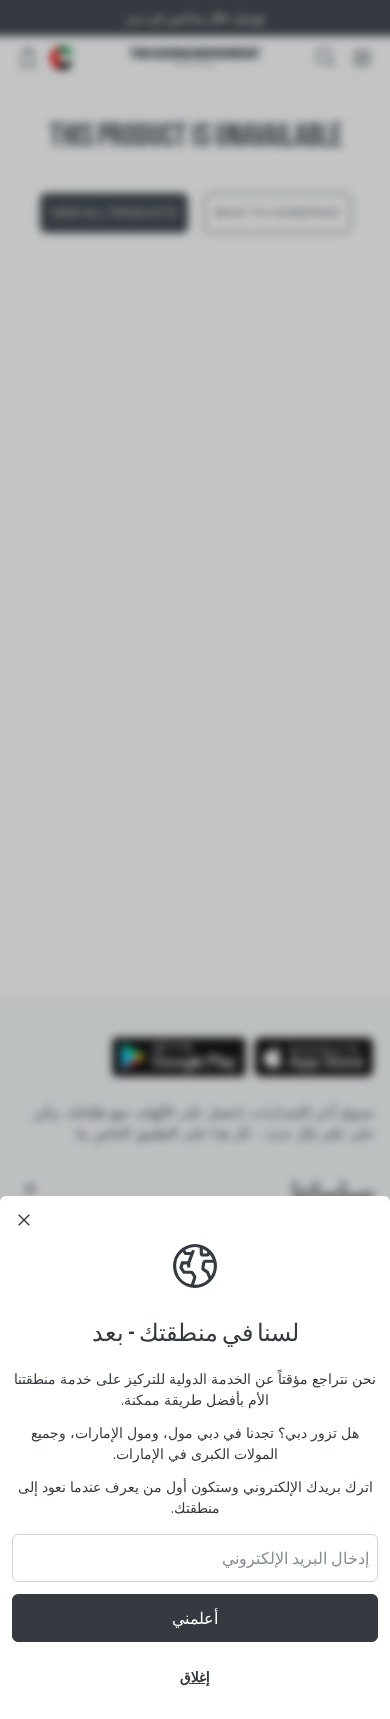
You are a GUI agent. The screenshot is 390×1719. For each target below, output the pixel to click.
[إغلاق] (24, 1220)
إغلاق (195, 1676)
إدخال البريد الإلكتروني (295, 1558)
